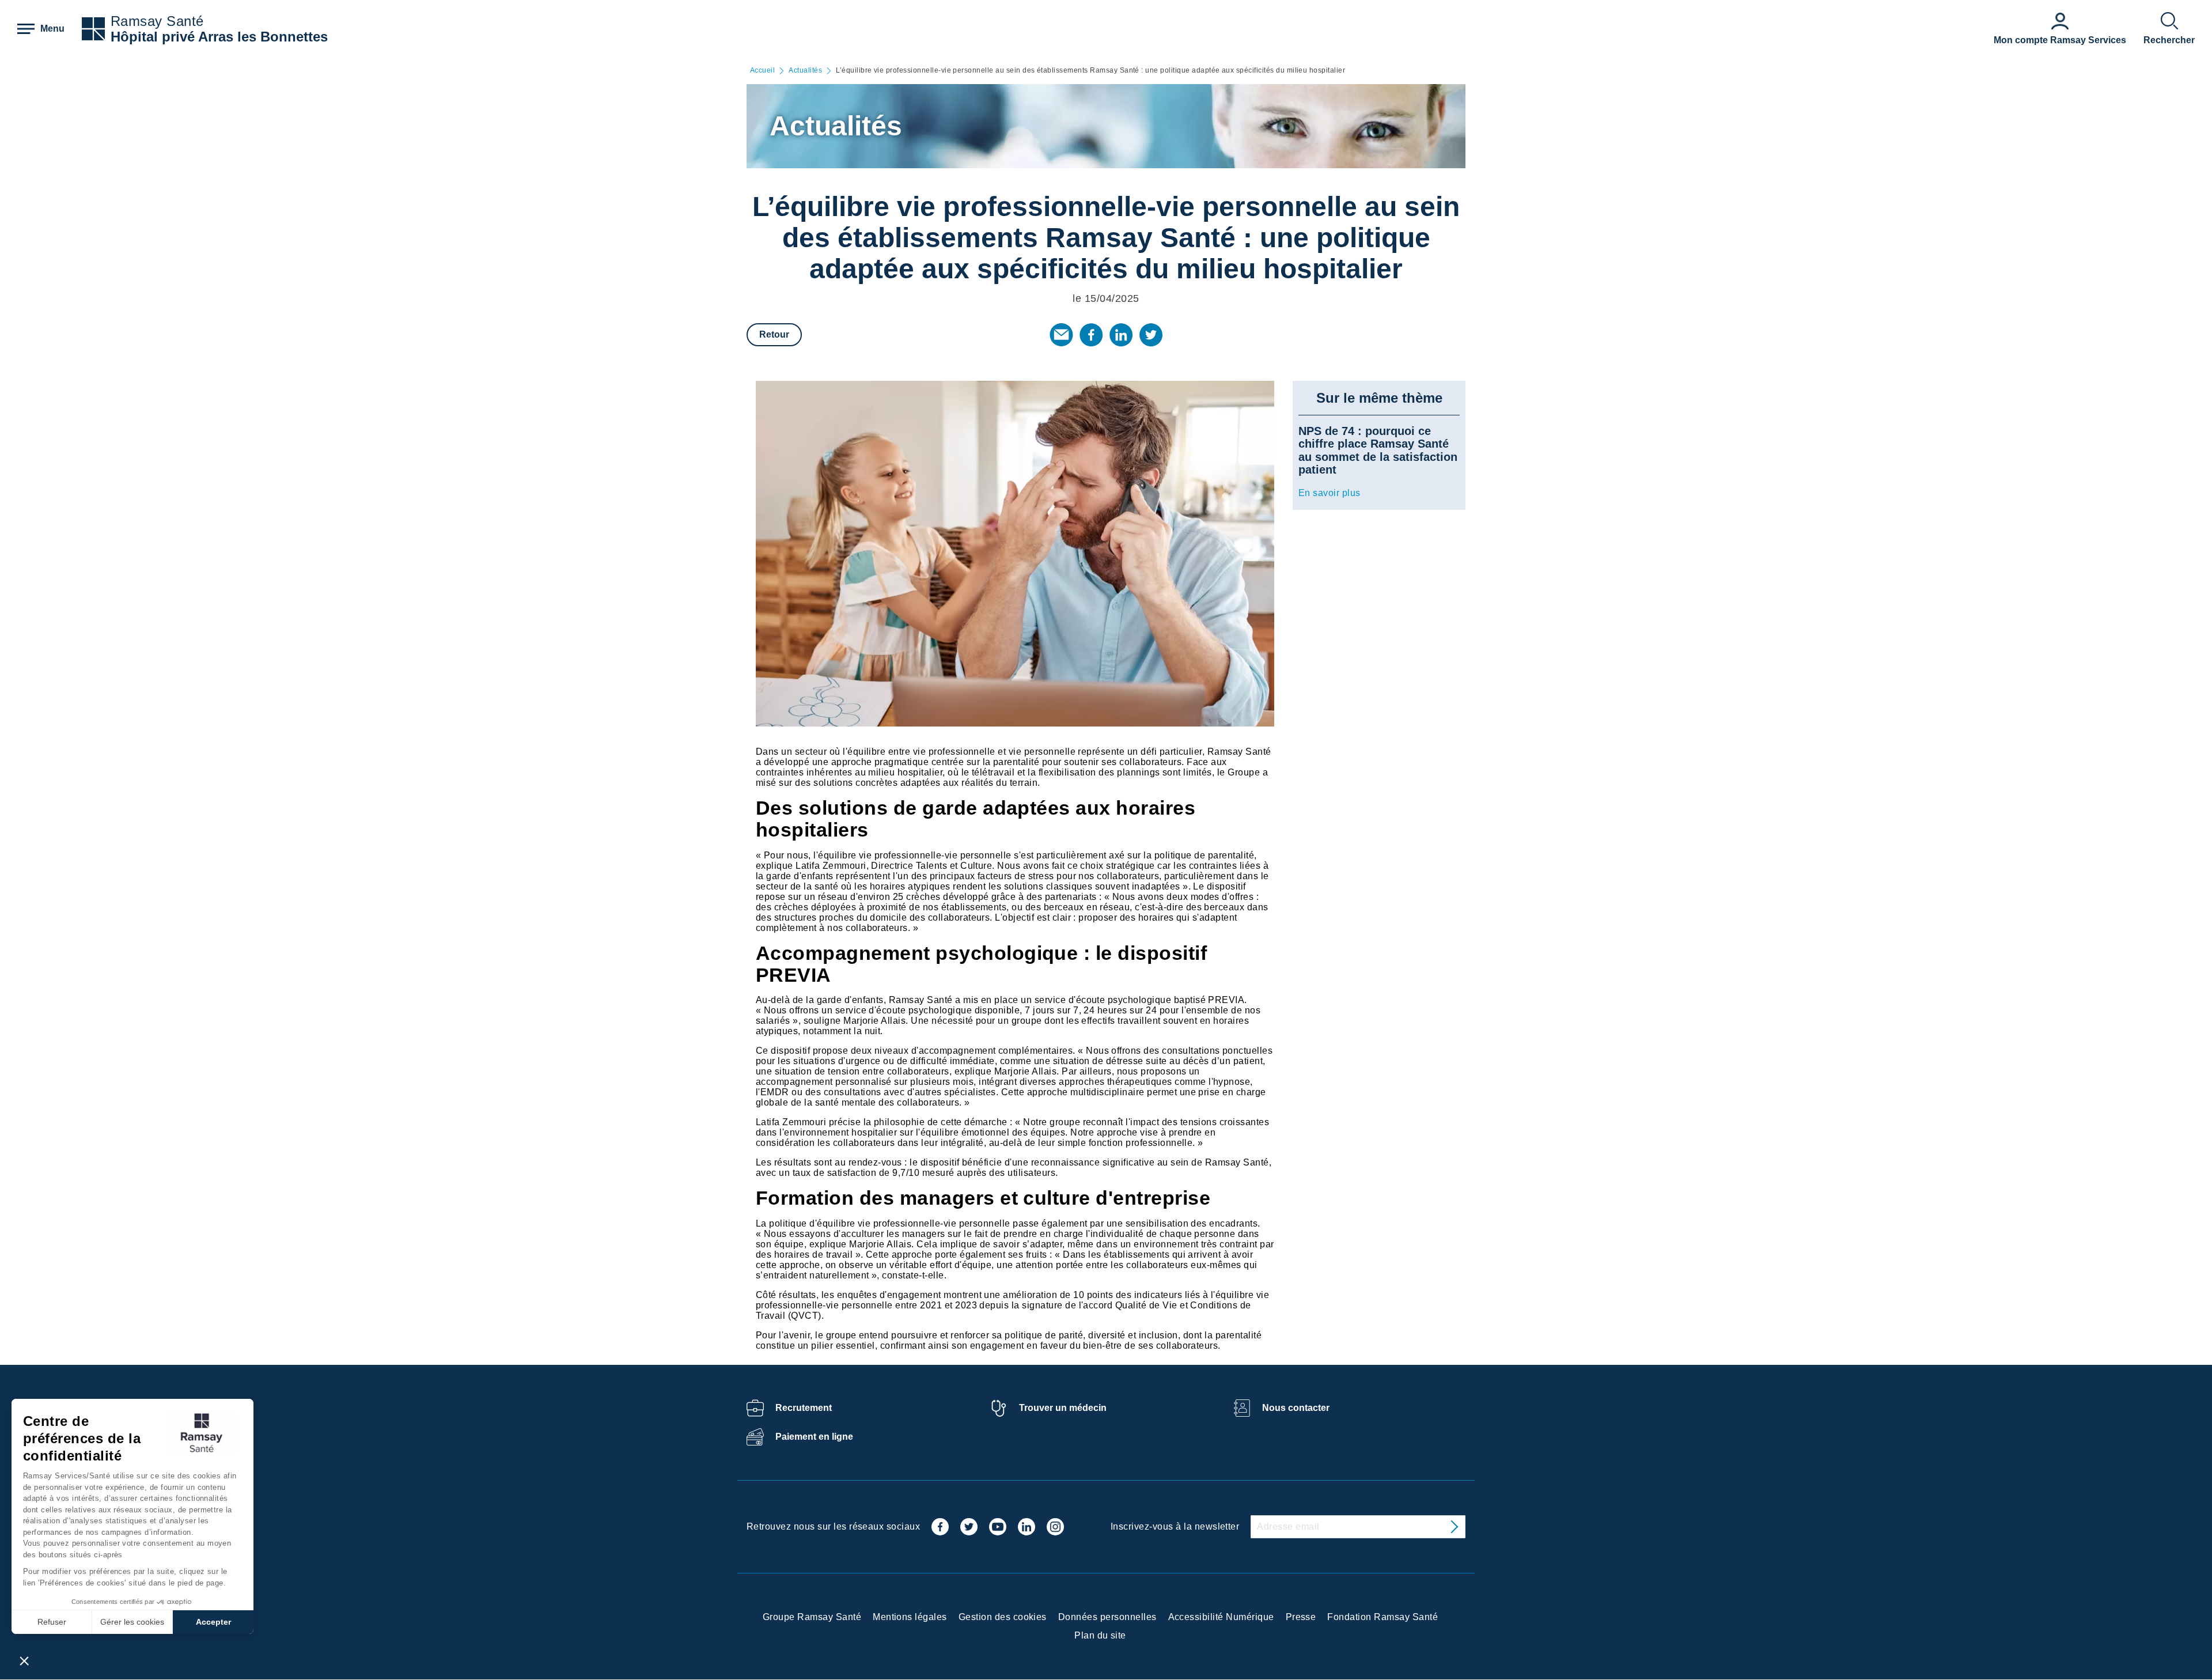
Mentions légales (910, 1617)
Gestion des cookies (1003, 1617)
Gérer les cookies (132, 1622)
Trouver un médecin (1063, 1408)
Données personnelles (1107, 1617)
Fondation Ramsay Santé (1382, 1617)
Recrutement (804, 1408)
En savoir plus (1330, 493)
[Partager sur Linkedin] (1121, 335)
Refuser (52, 1622)
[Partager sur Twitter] (1151, 335)
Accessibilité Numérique (1221, 1617)
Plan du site (1100, 1635)
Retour (774, 334)
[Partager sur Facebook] (1091, 335)
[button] (24, 1660)
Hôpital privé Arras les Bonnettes (219, 37)
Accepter (213, 1622)
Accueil (762, 71)
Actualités (805, 71)
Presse (1301, 1617)
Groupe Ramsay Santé (812, 1617)
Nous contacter (1296, 1408)
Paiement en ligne (814, 1437)
